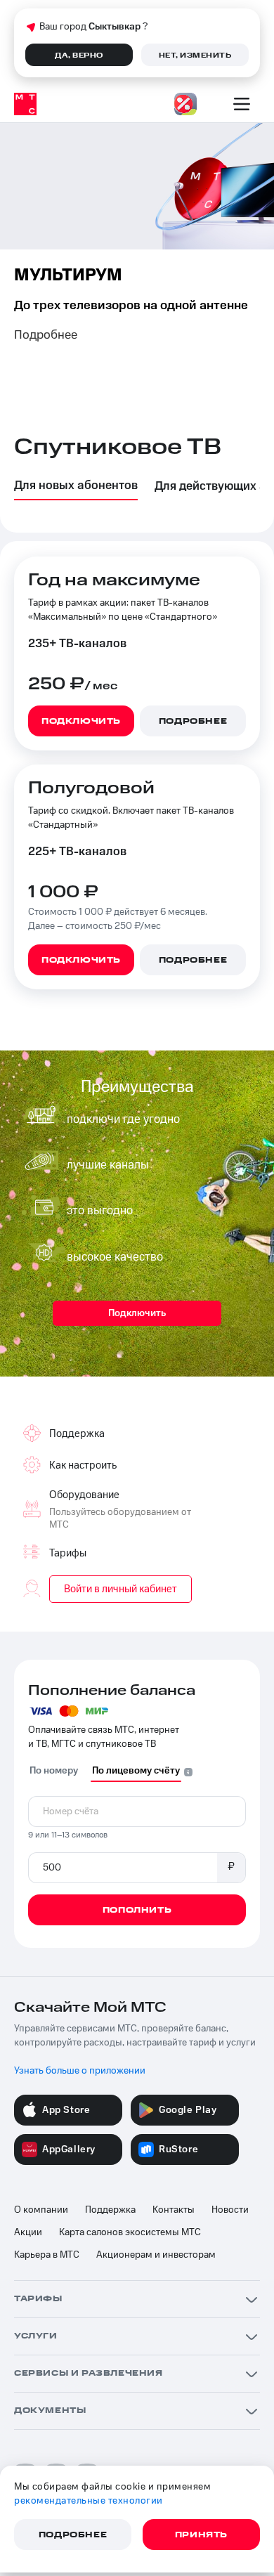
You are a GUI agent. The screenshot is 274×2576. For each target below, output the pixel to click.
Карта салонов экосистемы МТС (130, 2232)
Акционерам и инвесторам (156, 2255)
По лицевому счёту (136, 1771)
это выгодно (100, 1211)
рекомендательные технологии (89, 2501)
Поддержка (110, 2210)
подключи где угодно (123, 1119)
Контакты (174, 2210)
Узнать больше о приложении (80, 2071)
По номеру (54, 1771)
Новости (230, 2210)
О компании (41, 2210)
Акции (28, 2232)
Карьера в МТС (47, 2255)
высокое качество (115, 1257)
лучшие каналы (108, 1165)
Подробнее (46, 335)
